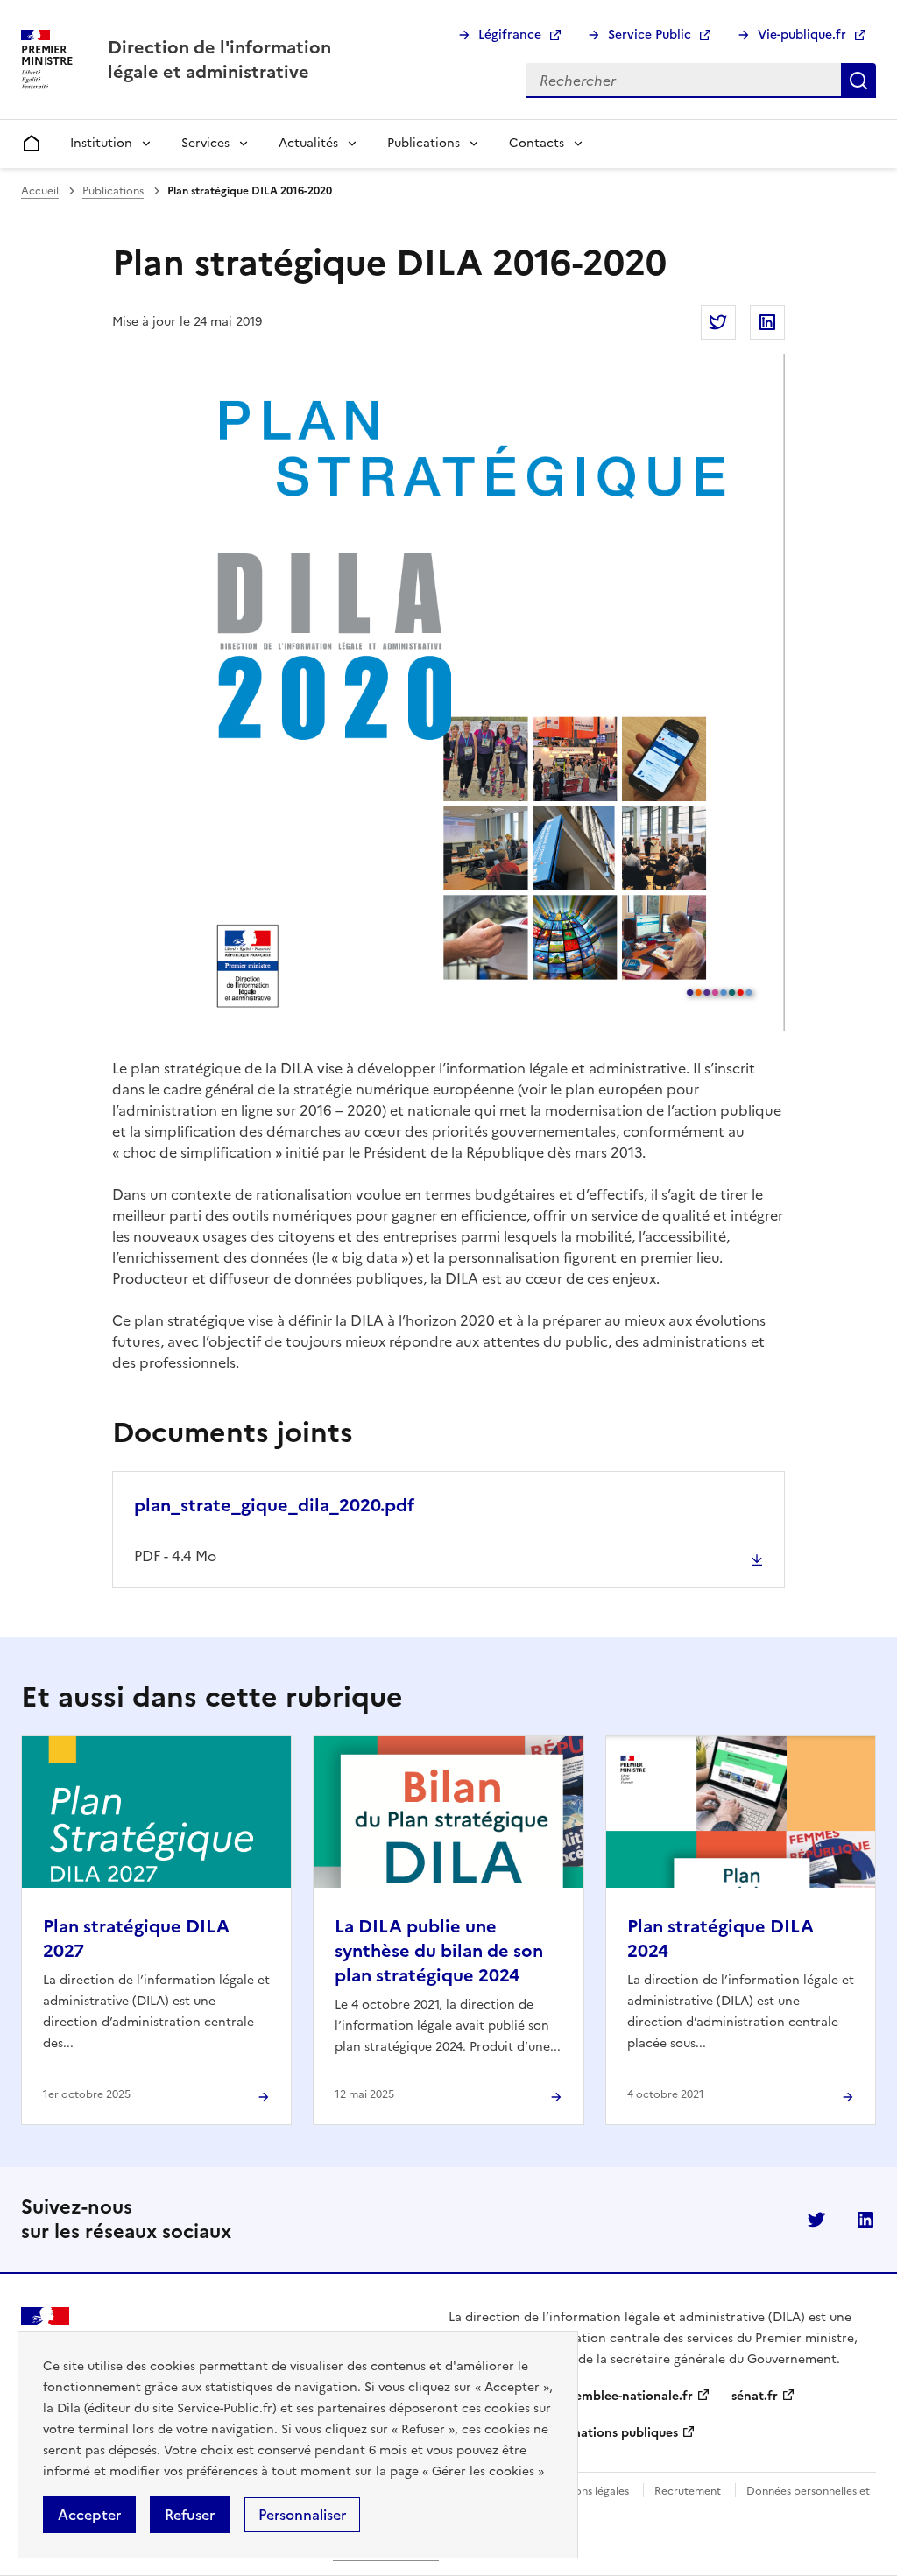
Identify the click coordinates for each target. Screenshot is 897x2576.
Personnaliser (302, 2515)
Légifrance (510, 35)
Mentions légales (587, 2491)
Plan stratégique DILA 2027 (136, 1939)
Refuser (190, 2515)
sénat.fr (755, 2396)
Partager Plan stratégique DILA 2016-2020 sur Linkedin (767, 322)
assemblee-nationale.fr (625, 2396)
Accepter (89, 2515)
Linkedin (865, 2220)
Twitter (816, 2220)
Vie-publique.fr (802, 35)
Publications (424, 143)
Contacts (537, 143)
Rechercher (858, 81)
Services (205, 143)
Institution (101, 143)
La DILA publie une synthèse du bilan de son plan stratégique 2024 (439, 1951)
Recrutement (688, 2491)
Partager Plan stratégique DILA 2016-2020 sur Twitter (718, 322)
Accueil (40, 191)
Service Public (650, 35)
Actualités (308, 143)
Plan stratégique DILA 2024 (720, 1939)
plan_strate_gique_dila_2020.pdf (274, 1505)
